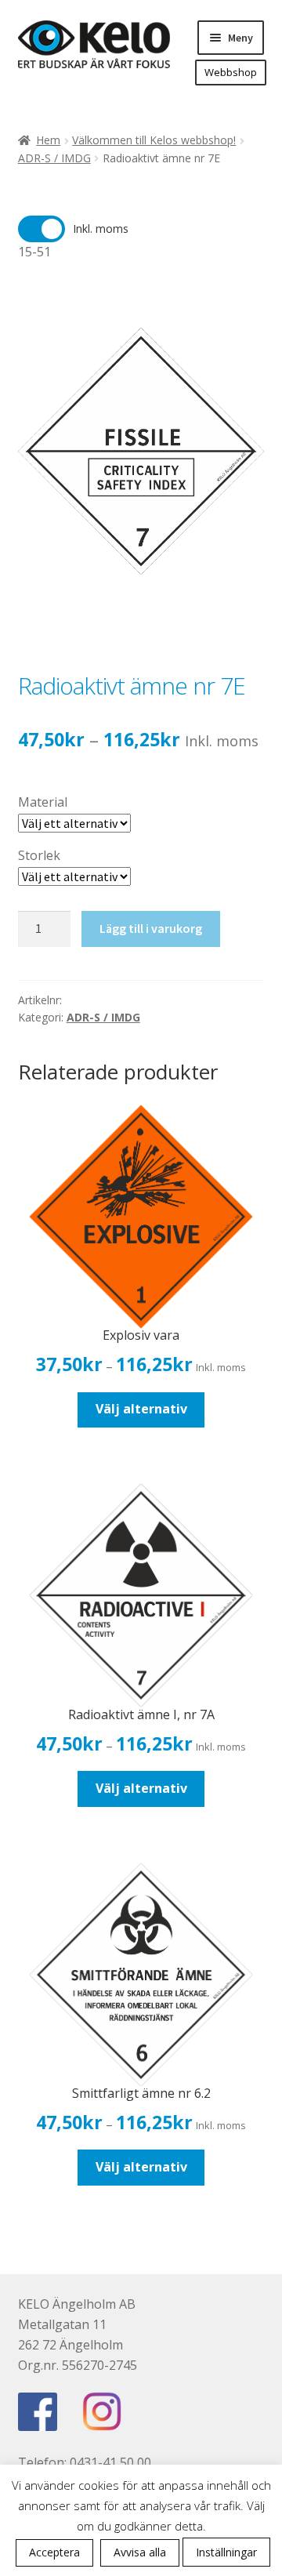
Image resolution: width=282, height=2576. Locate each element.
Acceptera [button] (54, 2552)
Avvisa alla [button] (140, 2552)
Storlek (39, 855)
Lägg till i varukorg (151, 928)
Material (43, 802)
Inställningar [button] (226, 2552)
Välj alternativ (141, 1409)
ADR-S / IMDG (54, 158)
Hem (48, 140)
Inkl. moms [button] (101, 229)
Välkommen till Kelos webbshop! (154, 140)
